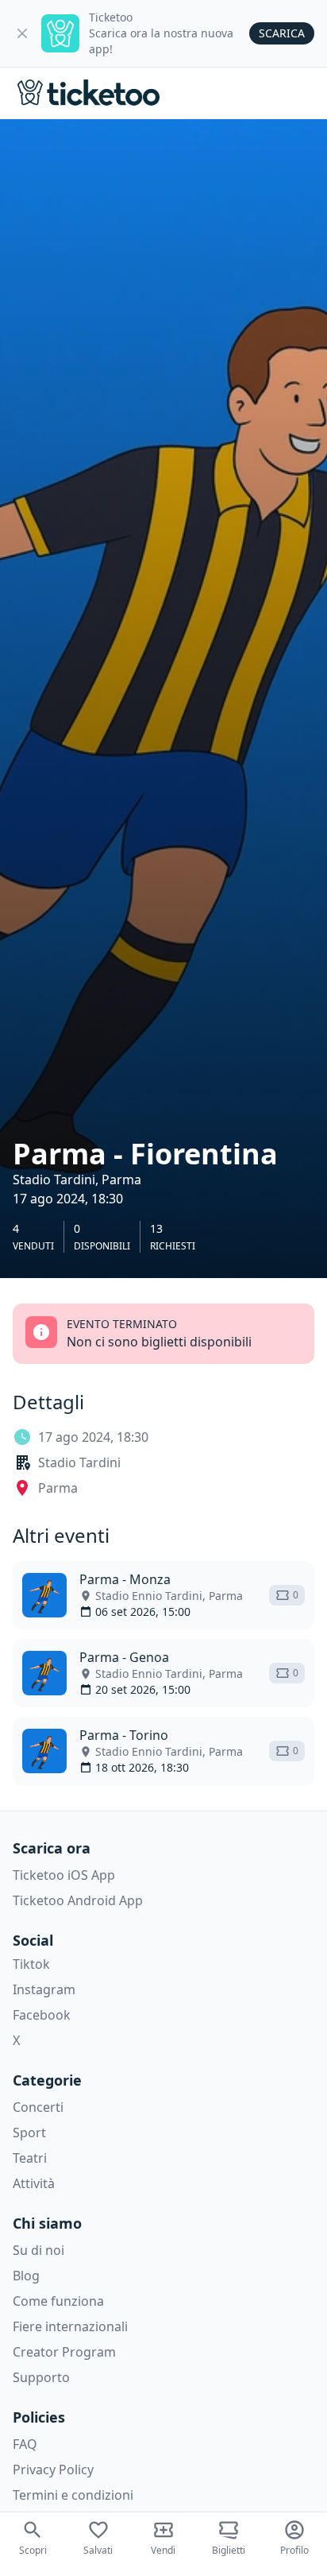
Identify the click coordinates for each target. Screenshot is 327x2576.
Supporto (41, 2377)
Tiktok (31, 1964)
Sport (29, 2132)
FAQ (25, 2444)
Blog (26, 2276)
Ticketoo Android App (78, 1900)
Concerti (38, 2107)
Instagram (44, 1989)
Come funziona (58, 2301)
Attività (34, 2183)
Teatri (30, 2158)
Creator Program (64, 2352)
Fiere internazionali (70, 2326)
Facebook (42, 2015)
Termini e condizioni (73, 2495)
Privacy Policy (53, 2469)
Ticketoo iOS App (64, 1875)
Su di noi (38, 2250)
